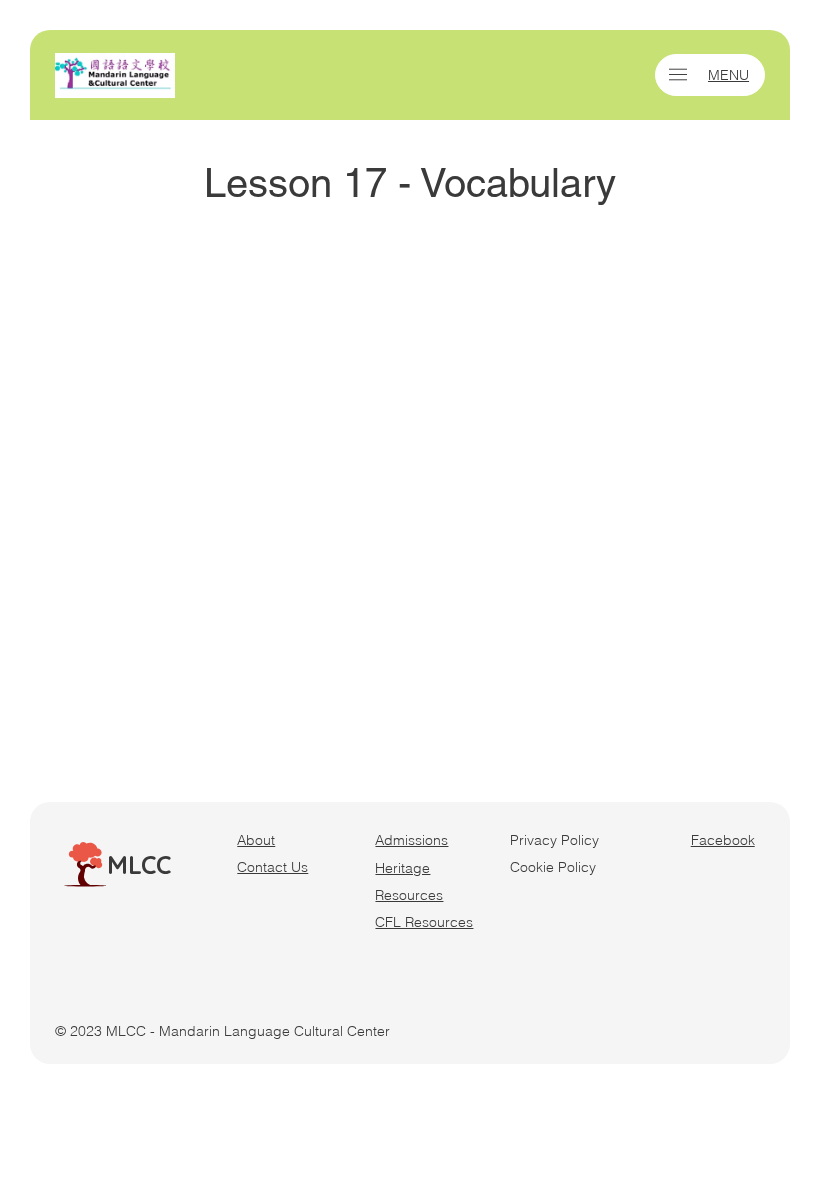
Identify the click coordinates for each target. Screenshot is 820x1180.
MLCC (138, 864)
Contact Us (272, 867)
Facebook (723, 840)
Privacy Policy (554, 840)
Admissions (411, 840)
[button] (678, 74)
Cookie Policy (553, 867)
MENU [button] (728, 75)
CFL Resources (424, 922)
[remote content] (410, 496)
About (256, 840)
